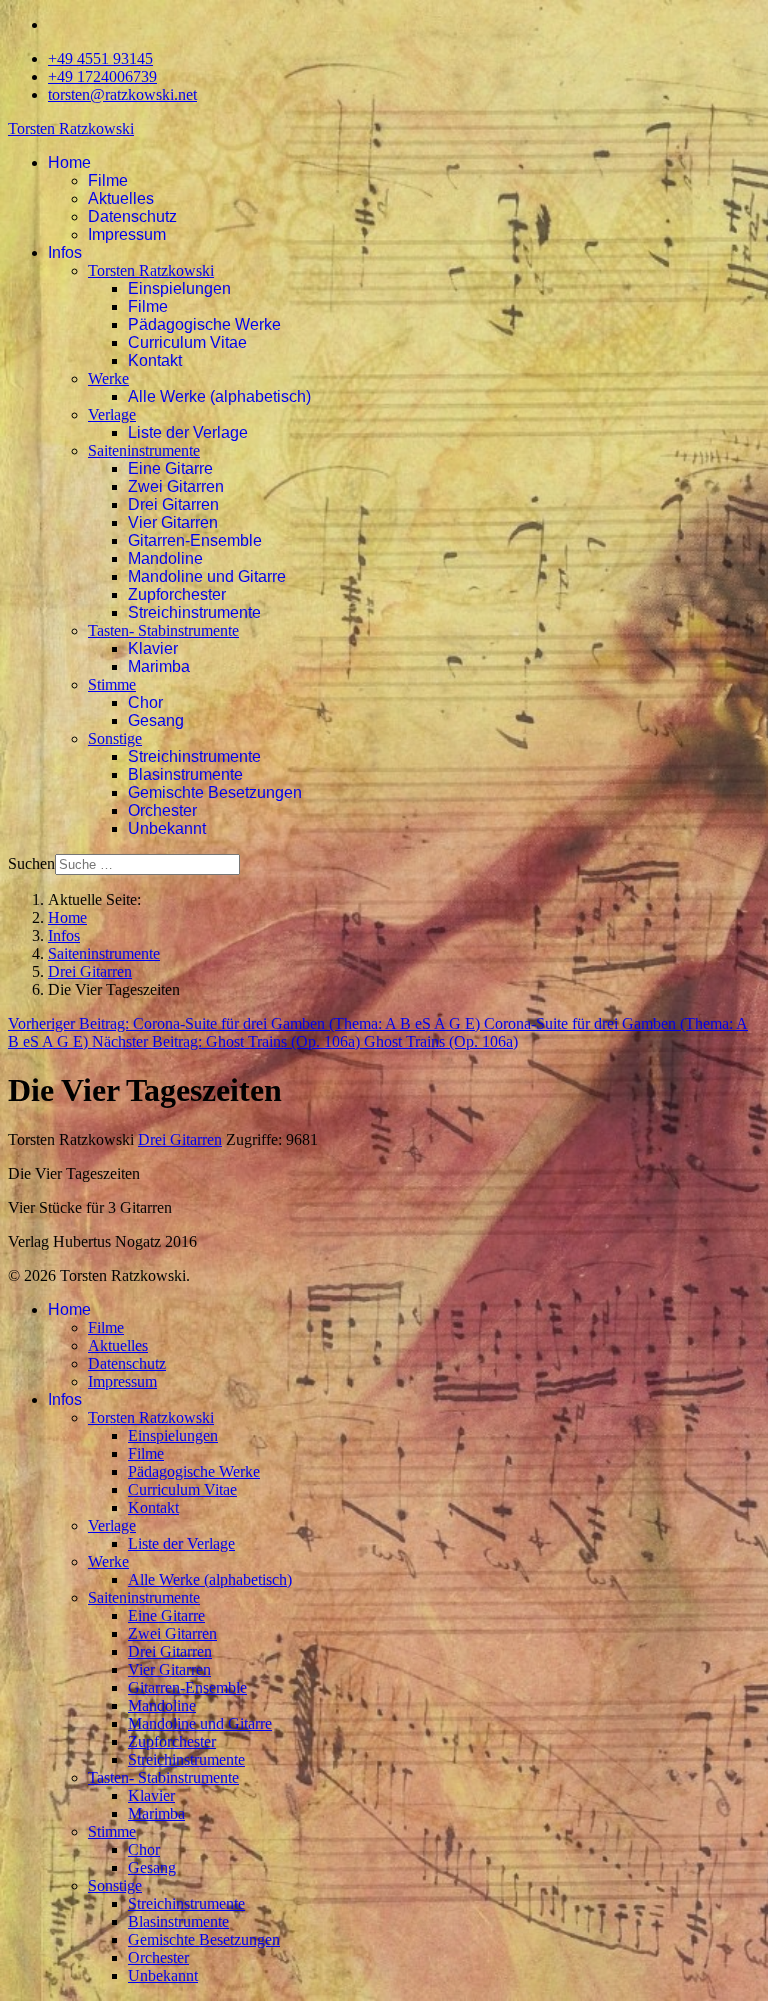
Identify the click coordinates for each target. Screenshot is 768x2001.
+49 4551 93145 (100, 58)
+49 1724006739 (102, 76)
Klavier (153, 648)
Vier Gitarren (173, 522)
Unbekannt (167, 828)
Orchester (162, 810)
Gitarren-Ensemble (195, 540)
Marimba (159, 666)
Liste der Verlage (188, 432)
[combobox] (147, 864)
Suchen (31, 863)
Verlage (112, 414)
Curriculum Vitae (187, 342)
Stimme (112, 684)
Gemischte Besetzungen (215, 792)
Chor (145, 702)
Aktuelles (121, 198)
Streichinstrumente (194, 612)
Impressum (127, 234)
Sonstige (115, 738)
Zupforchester (177, 594)
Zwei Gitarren (176, 486)
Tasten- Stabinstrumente (163, 630)
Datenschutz (132, 216)
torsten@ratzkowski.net (122, 94)
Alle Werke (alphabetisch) (219, 396)
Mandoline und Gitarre (207, 576)
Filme (108, 180)
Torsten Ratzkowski (71, 128)
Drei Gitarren (173, 504)
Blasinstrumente (185, 774)
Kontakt (155, 360)
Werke (108, 378)
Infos (65, 252)
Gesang (156, 720)
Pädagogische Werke (204, 324)
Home (69, 162)
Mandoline (165, 558)
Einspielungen (179, 288)
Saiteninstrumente (144, 450)
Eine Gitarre (170, 468)
